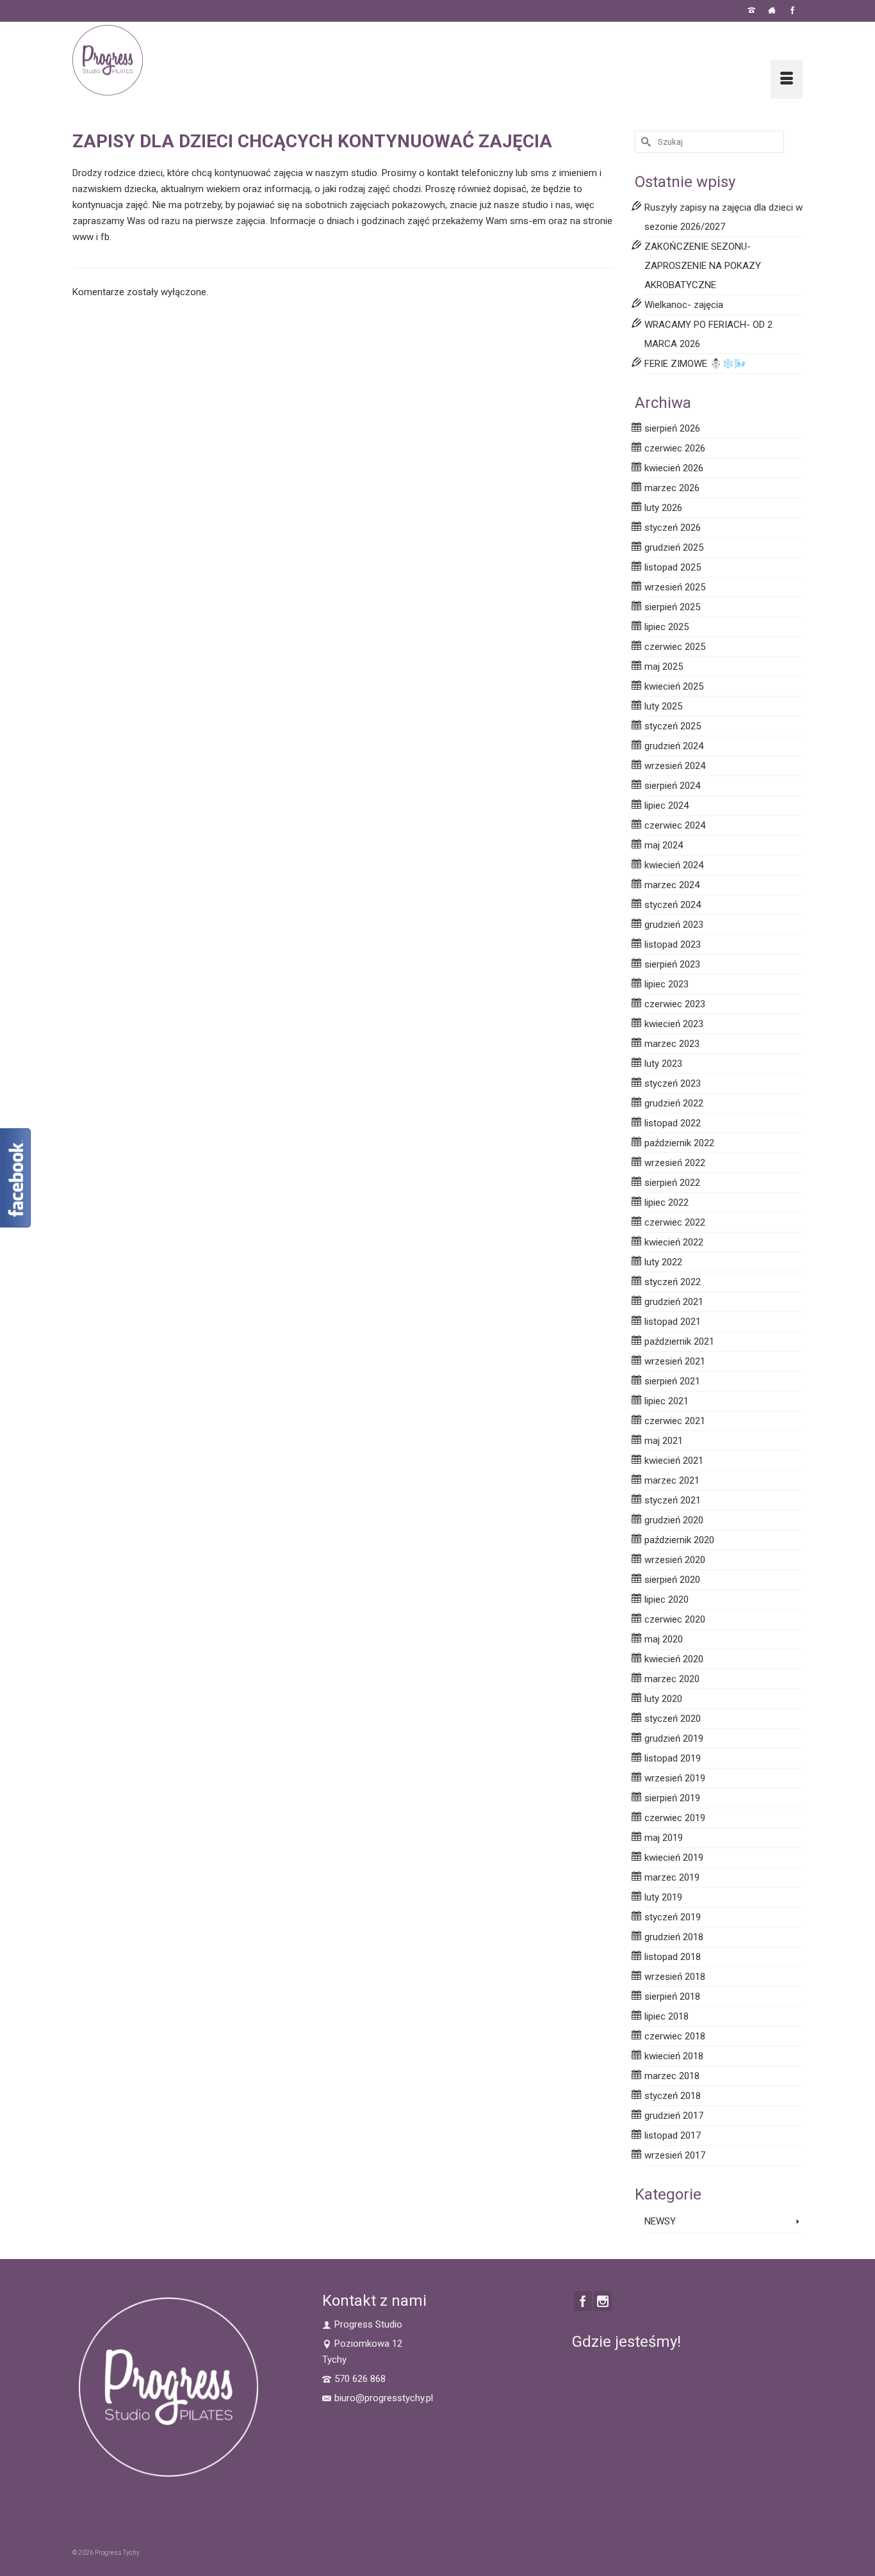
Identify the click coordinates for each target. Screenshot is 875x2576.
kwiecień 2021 (674, 1461)
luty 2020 (663, 1699)
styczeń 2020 (673, 1719)
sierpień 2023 (672, 964)
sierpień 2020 (672, 1580)
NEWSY (660, 2221)
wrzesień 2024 (675, 766)
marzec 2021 (672, 1480)
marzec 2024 (672, 885)
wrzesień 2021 (675, 1361)
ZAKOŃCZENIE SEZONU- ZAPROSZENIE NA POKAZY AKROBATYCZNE (703, 266)
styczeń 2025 (673, 726)
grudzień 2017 (674, 2116)
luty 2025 (663, 706)
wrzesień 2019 (675, 1778)
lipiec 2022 (666, 1203)
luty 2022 (663, 1262)
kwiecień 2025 (674, 686)
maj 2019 (664, 1838)
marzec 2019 (672, 1877)
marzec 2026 (672, 488)
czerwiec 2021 (675, 1421)
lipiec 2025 (666, 627)
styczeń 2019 (673, 1917)
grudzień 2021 (674, 1302)
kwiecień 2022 (674, 1242)
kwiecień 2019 (674, 1858)
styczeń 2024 (673, 905)
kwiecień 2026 (674, 468)
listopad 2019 (673, 1758)
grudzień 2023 (674, 925)
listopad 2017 (673, 2135)
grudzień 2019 (674, 1738)
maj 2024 (664, 845)
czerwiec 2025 (675, 647)
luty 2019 (663, 1897)
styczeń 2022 (673, 1282)
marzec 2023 (672, 1044)
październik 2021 (679, 1341)
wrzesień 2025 (675, 587)
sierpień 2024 (672, 786)
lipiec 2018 (666, 2016)
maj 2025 (664, 667)
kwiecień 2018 (674, 2056)
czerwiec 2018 (675, 2036)
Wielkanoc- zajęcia (684, 305)
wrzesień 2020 (675, 1560)
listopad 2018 (673, 1957)
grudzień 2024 (674, 746)
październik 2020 (679, 1540)
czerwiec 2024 (675, 825)
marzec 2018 (672, 2076)
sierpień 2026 (672, 428)
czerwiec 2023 (675, 1004)
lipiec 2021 (666, 1401)
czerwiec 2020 (675, 1619)
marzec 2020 (672, 1679)
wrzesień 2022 (675, 1163)
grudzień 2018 (674, 1937)
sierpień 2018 (672, 1997)
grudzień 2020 (674, 1520)
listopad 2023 (673, 944)
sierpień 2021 (672, 1381)
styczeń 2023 (673, 1083)
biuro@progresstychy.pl (384, 2398)
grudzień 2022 (674, 1103)
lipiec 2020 (666, 1600)
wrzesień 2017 (675, 2155)
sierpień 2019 (672, 1798)
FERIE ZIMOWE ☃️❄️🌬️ (695, 364)
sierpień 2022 (672, 1183)
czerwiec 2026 (675, 448)
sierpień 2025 (672, 607)
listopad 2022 (673, 1123)
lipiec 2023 (666, 984)
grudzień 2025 (674, 547)
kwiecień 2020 (674, 1659)
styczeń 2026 (673, 528)
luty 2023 (663, 1064)
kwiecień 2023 (674, 1024)
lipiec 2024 (666, 806)
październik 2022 (679, 1143)
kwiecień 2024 (674, 865)
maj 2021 (664, 1441)
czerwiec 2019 (675, 1818)
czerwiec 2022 (675, 1222)
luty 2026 (663, 508)
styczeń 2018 (673, 2096)
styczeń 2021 (673, 1500)
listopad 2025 (673, 567)
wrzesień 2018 (675, 1977)
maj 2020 (664, 1639)
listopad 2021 (673, 1322)
